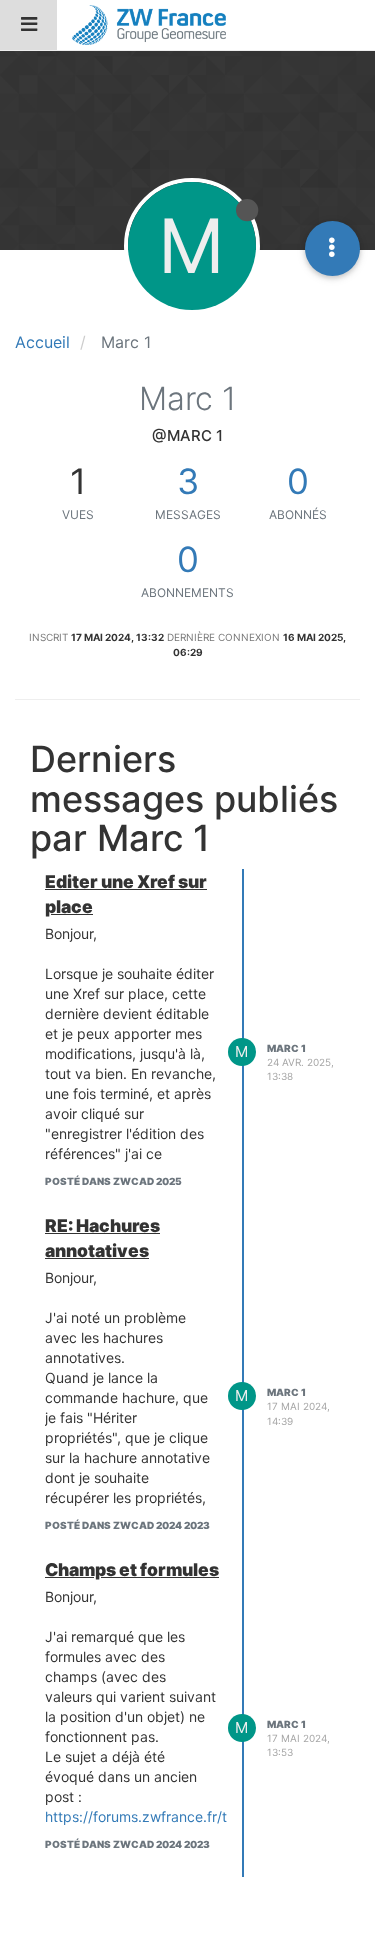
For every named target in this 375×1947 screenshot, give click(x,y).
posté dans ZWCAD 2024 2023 (127, 1525)
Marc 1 (286, 1048)
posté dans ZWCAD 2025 (113, 1181)
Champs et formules (132, 1569)
